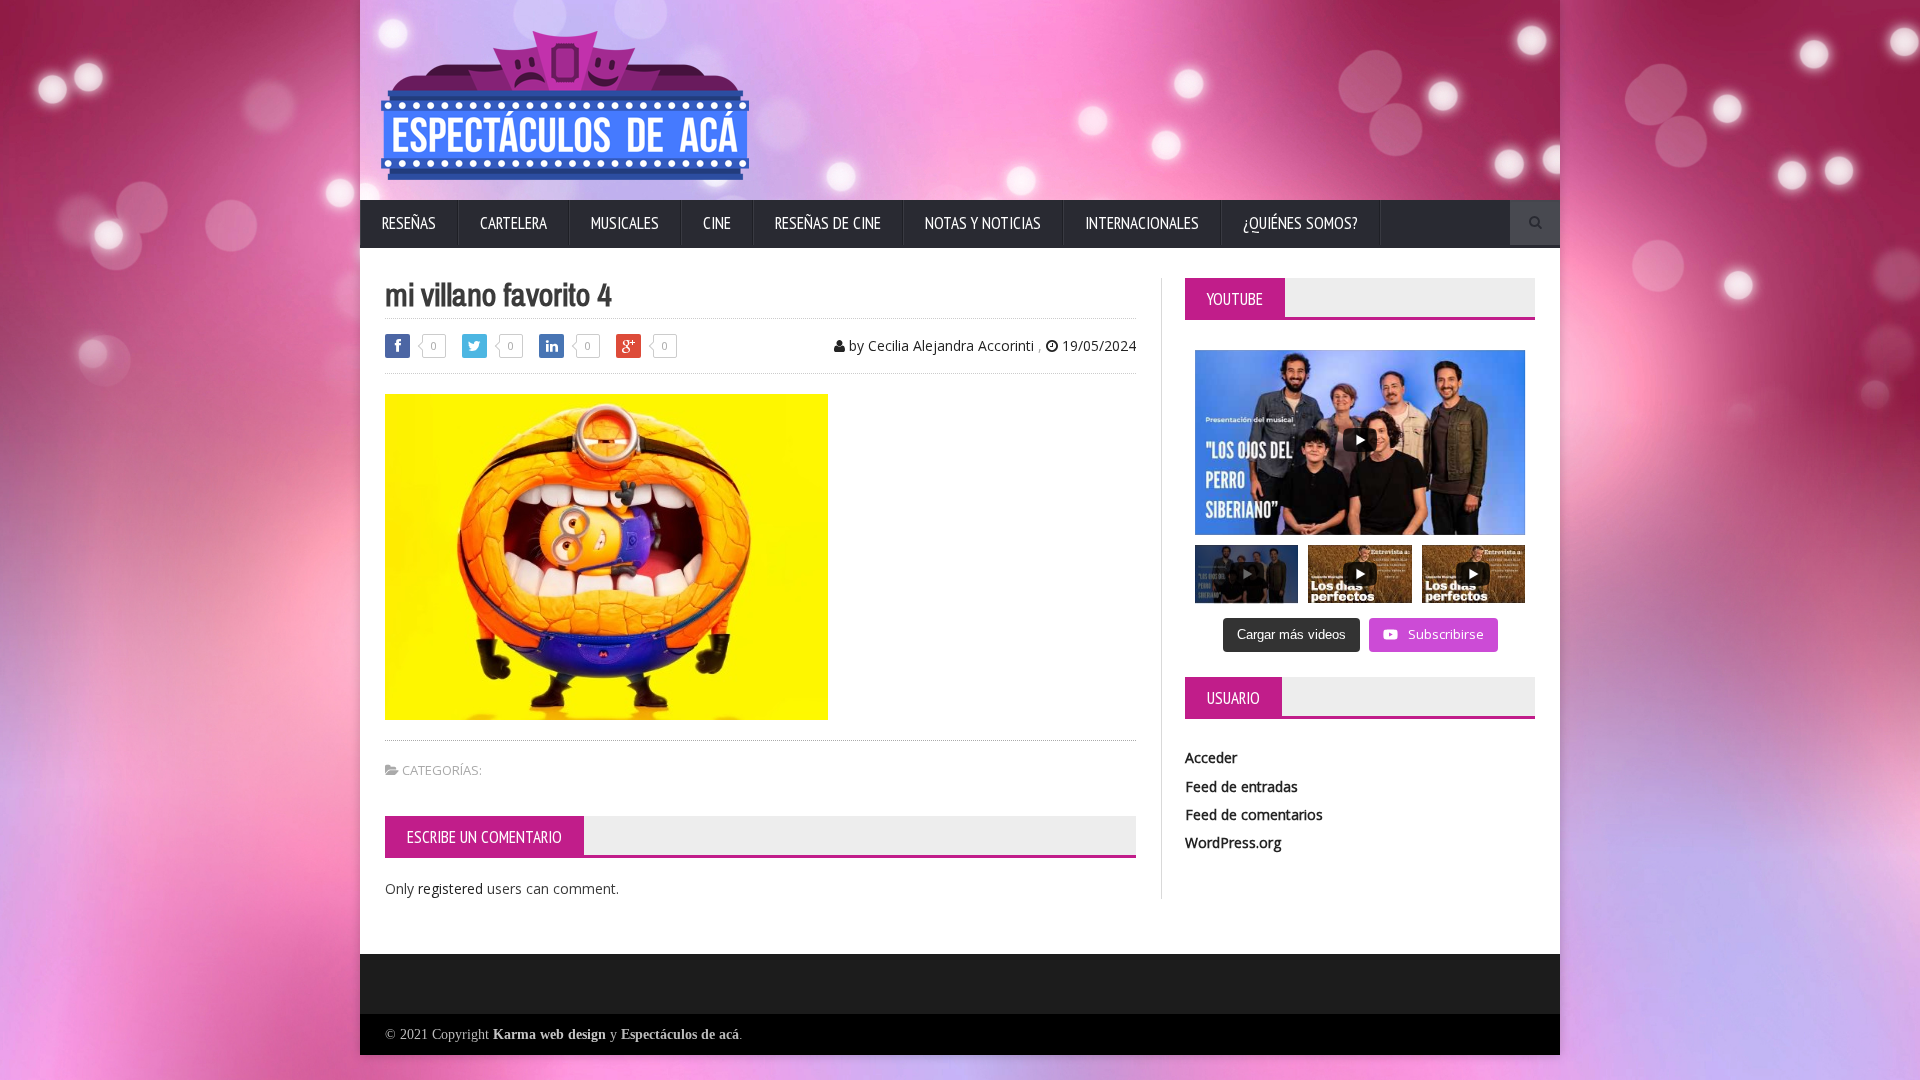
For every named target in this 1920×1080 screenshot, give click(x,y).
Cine (717, 223)
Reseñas (409, 223)
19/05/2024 (1097, 345)
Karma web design (549, 1034)
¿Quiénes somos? (1300, 223)
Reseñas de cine (828, 223)
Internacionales (1142, 223)
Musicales (625, 223)
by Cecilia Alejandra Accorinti (939, 345)
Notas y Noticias (983, 223)
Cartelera (513, 223)
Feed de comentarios (1254, 814)
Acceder (1211, 757)
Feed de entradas (1241, 786)
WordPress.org (1233, 842)
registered (452, 888)
